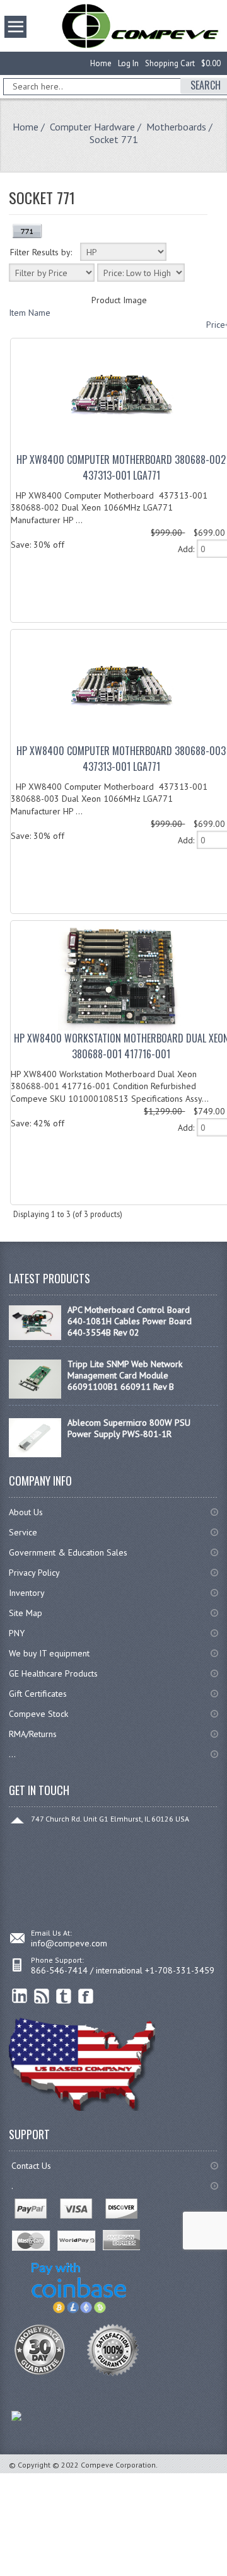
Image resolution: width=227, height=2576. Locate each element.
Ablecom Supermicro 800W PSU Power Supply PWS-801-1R (129, 1428)
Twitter (64, 1996)
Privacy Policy (34, 1573)
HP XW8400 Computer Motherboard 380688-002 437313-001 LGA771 (121, 467)
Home (101, 63)
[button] (226, 2575)
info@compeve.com (69, 1943)
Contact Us (31, 2166)
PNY (17, 1633)
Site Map (26, 1613)
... (12, 1754)
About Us (26, 1512)
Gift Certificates (38, 1694)
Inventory (27, 1593)
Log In (128, 63)
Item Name (30, 313)
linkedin (20, 1996)
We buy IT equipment (49, 1653)
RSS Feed (42, 1996)
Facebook (86, 1996)
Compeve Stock (38, 1714)
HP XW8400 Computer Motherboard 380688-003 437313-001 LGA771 (121, 759)
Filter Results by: (41, 252)
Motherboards (176, 127)
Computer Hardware (92, 127)
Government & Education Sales (68, 1552)
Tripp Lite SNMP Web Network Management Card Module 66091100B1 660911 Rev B (125, 1375)
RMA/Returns (33, 1734)
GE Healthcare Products (53, 1673)
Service (23, 1532)
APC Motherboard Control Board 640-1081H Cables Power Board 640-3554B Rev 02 (130, 1321)
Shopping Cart (170, 63)
